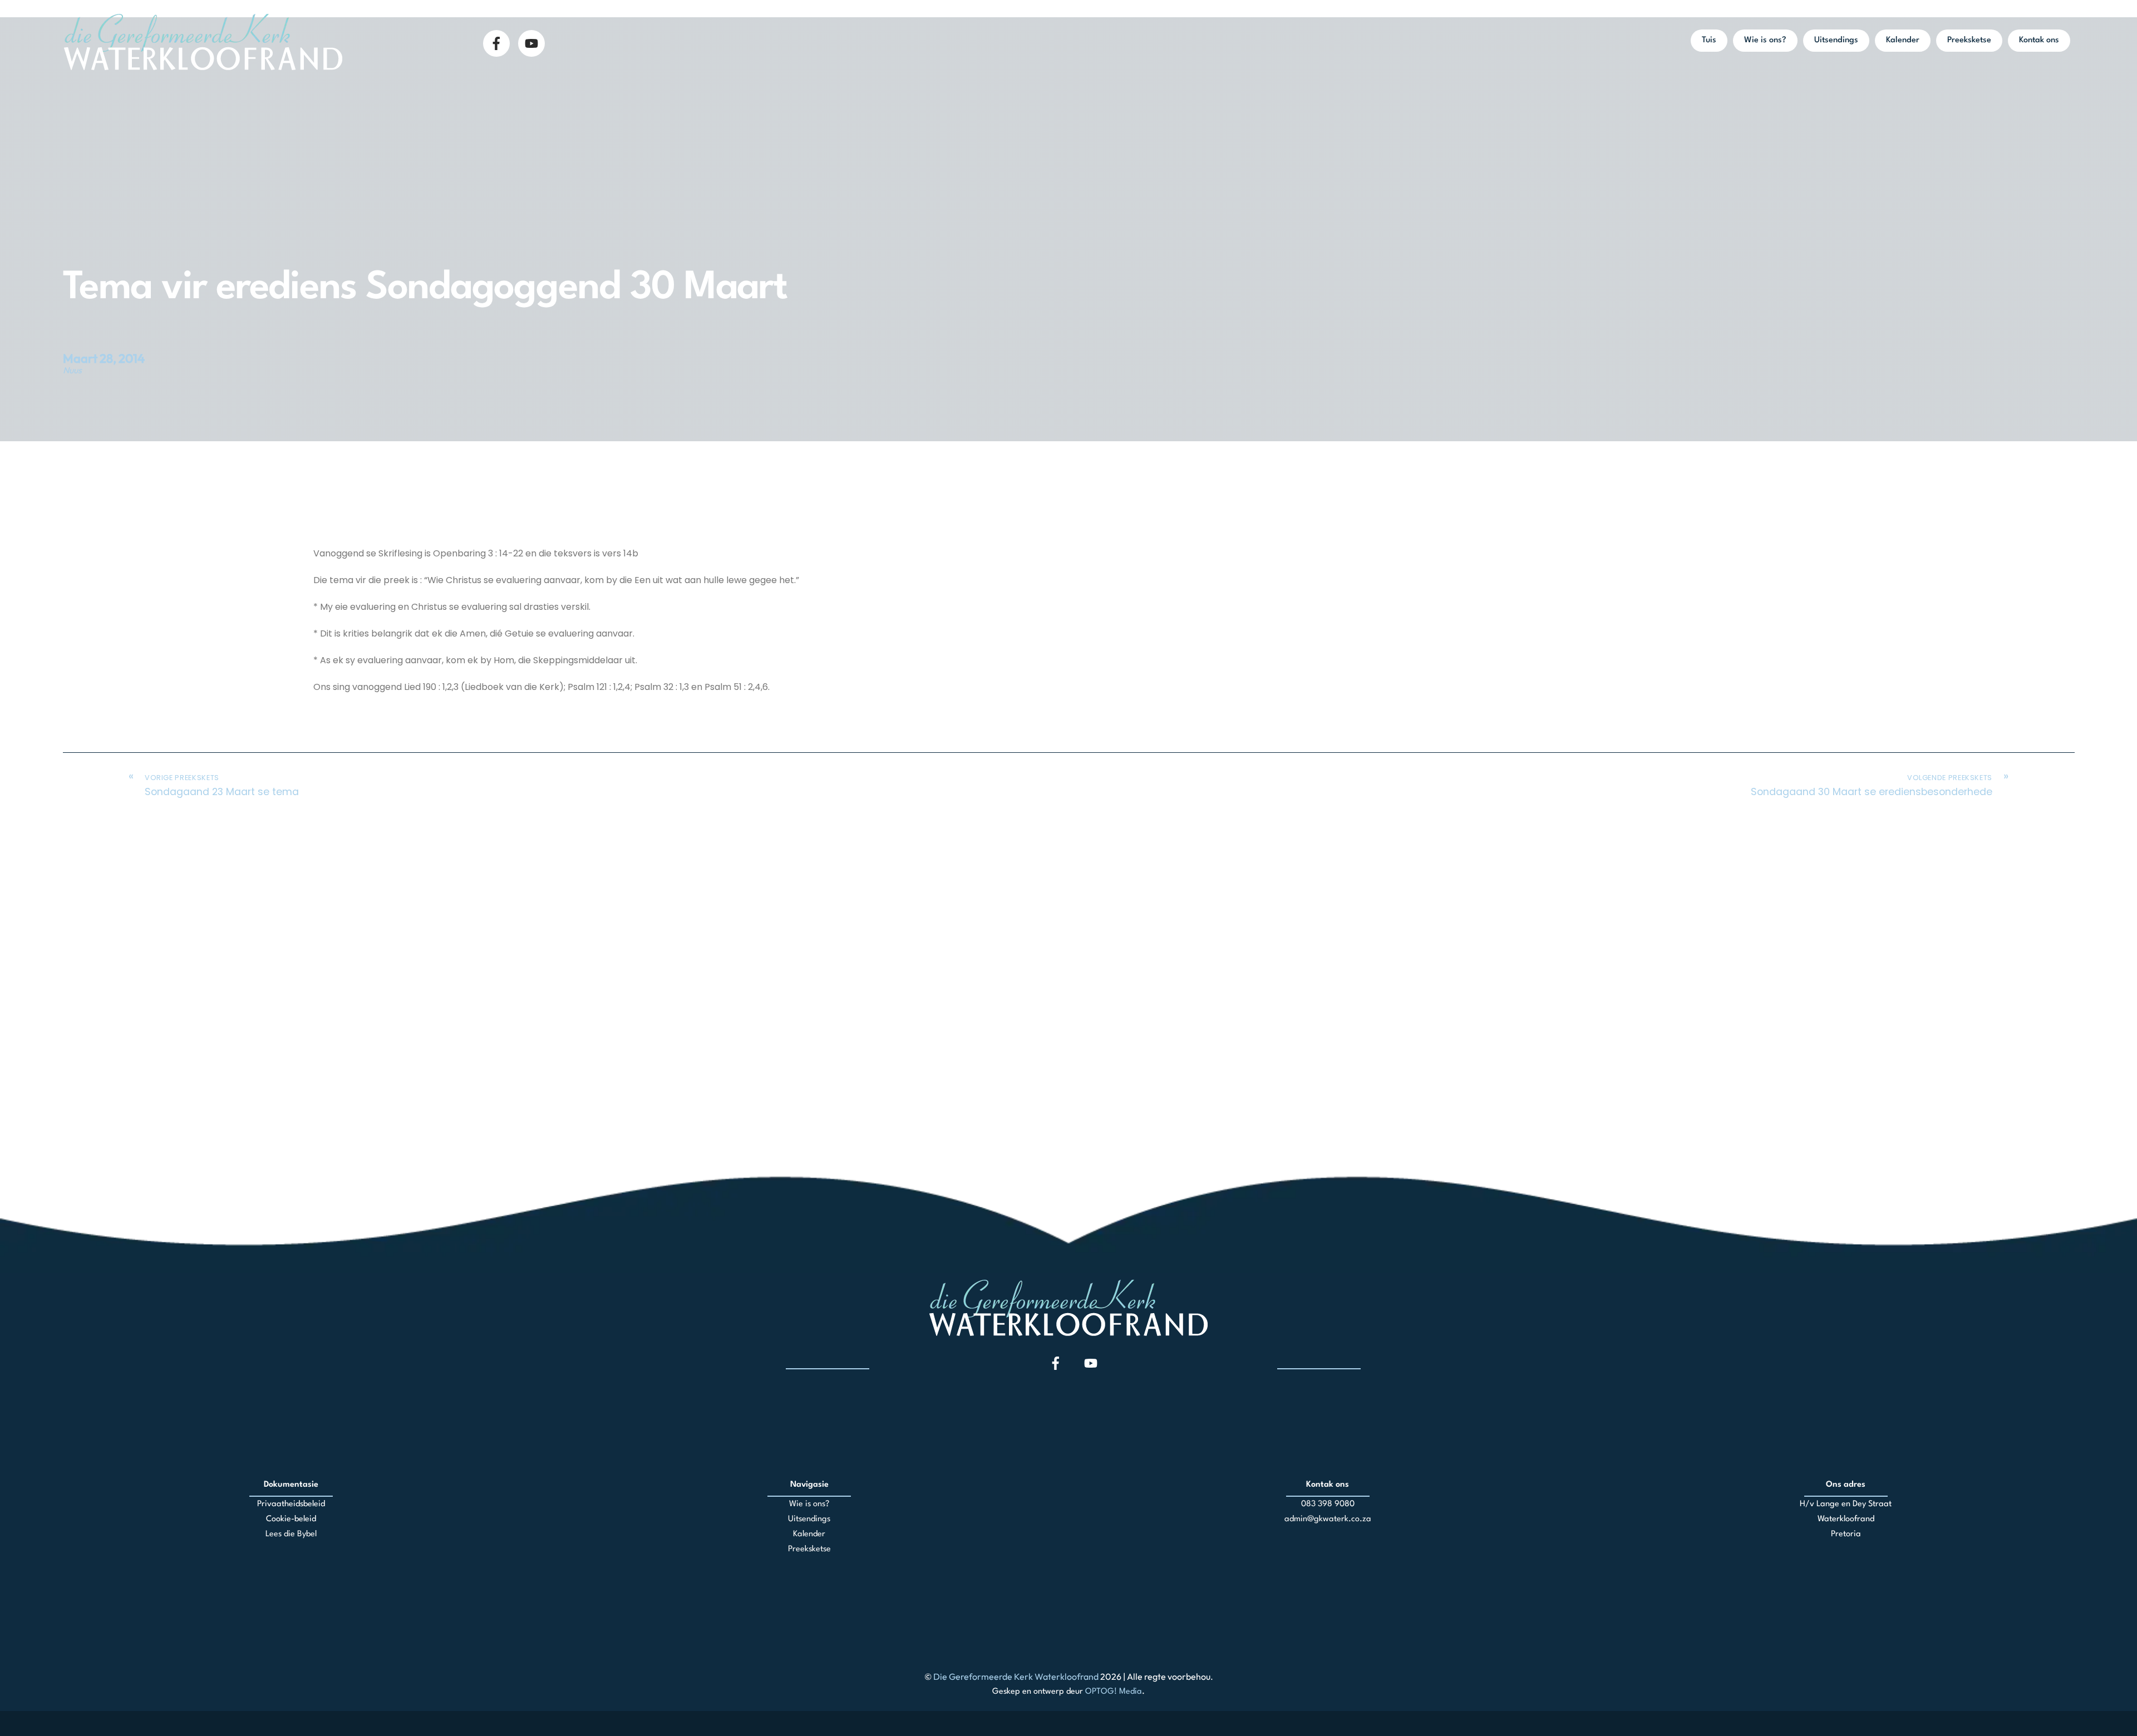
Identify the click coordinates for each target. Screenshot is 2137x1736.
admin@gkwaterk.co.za (1328, 1519)
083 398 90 (1323, 1504)
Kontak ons (2039, 40)
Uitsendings (1836, 40)
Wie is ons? (1765, 40)
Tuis (1709, 40)
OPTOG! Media (1114, 1692)
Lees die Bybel (291, 1534)
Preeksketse (1969, 40)
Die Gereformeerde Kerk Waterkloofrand (1016, 1676)
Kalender (1903, 40)
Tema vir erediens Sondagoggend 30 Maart (425, 288)
